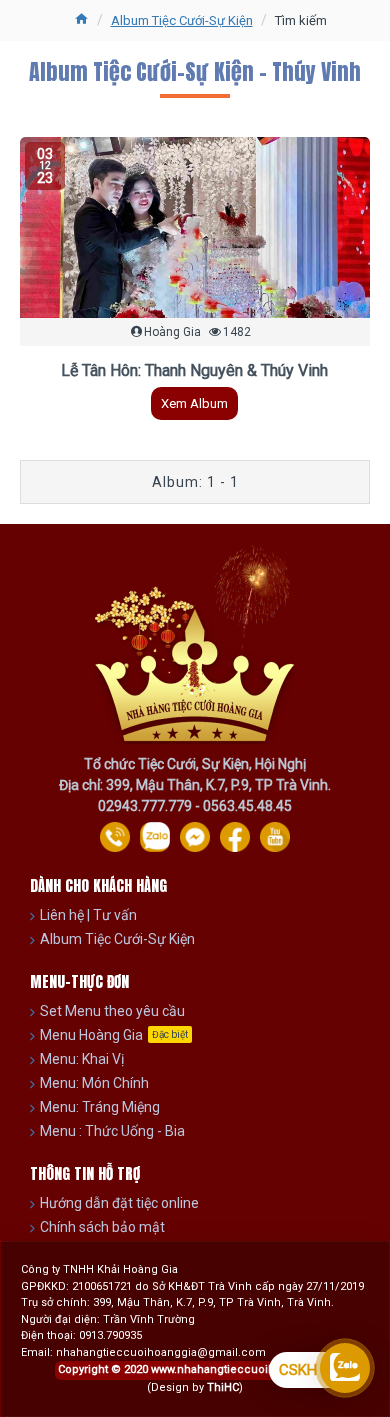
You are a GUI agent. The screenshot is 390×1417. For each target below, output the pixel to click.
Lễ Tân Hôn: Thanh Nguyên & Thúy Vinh (194, 370)
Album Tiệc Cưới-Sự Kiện (182, 20)
